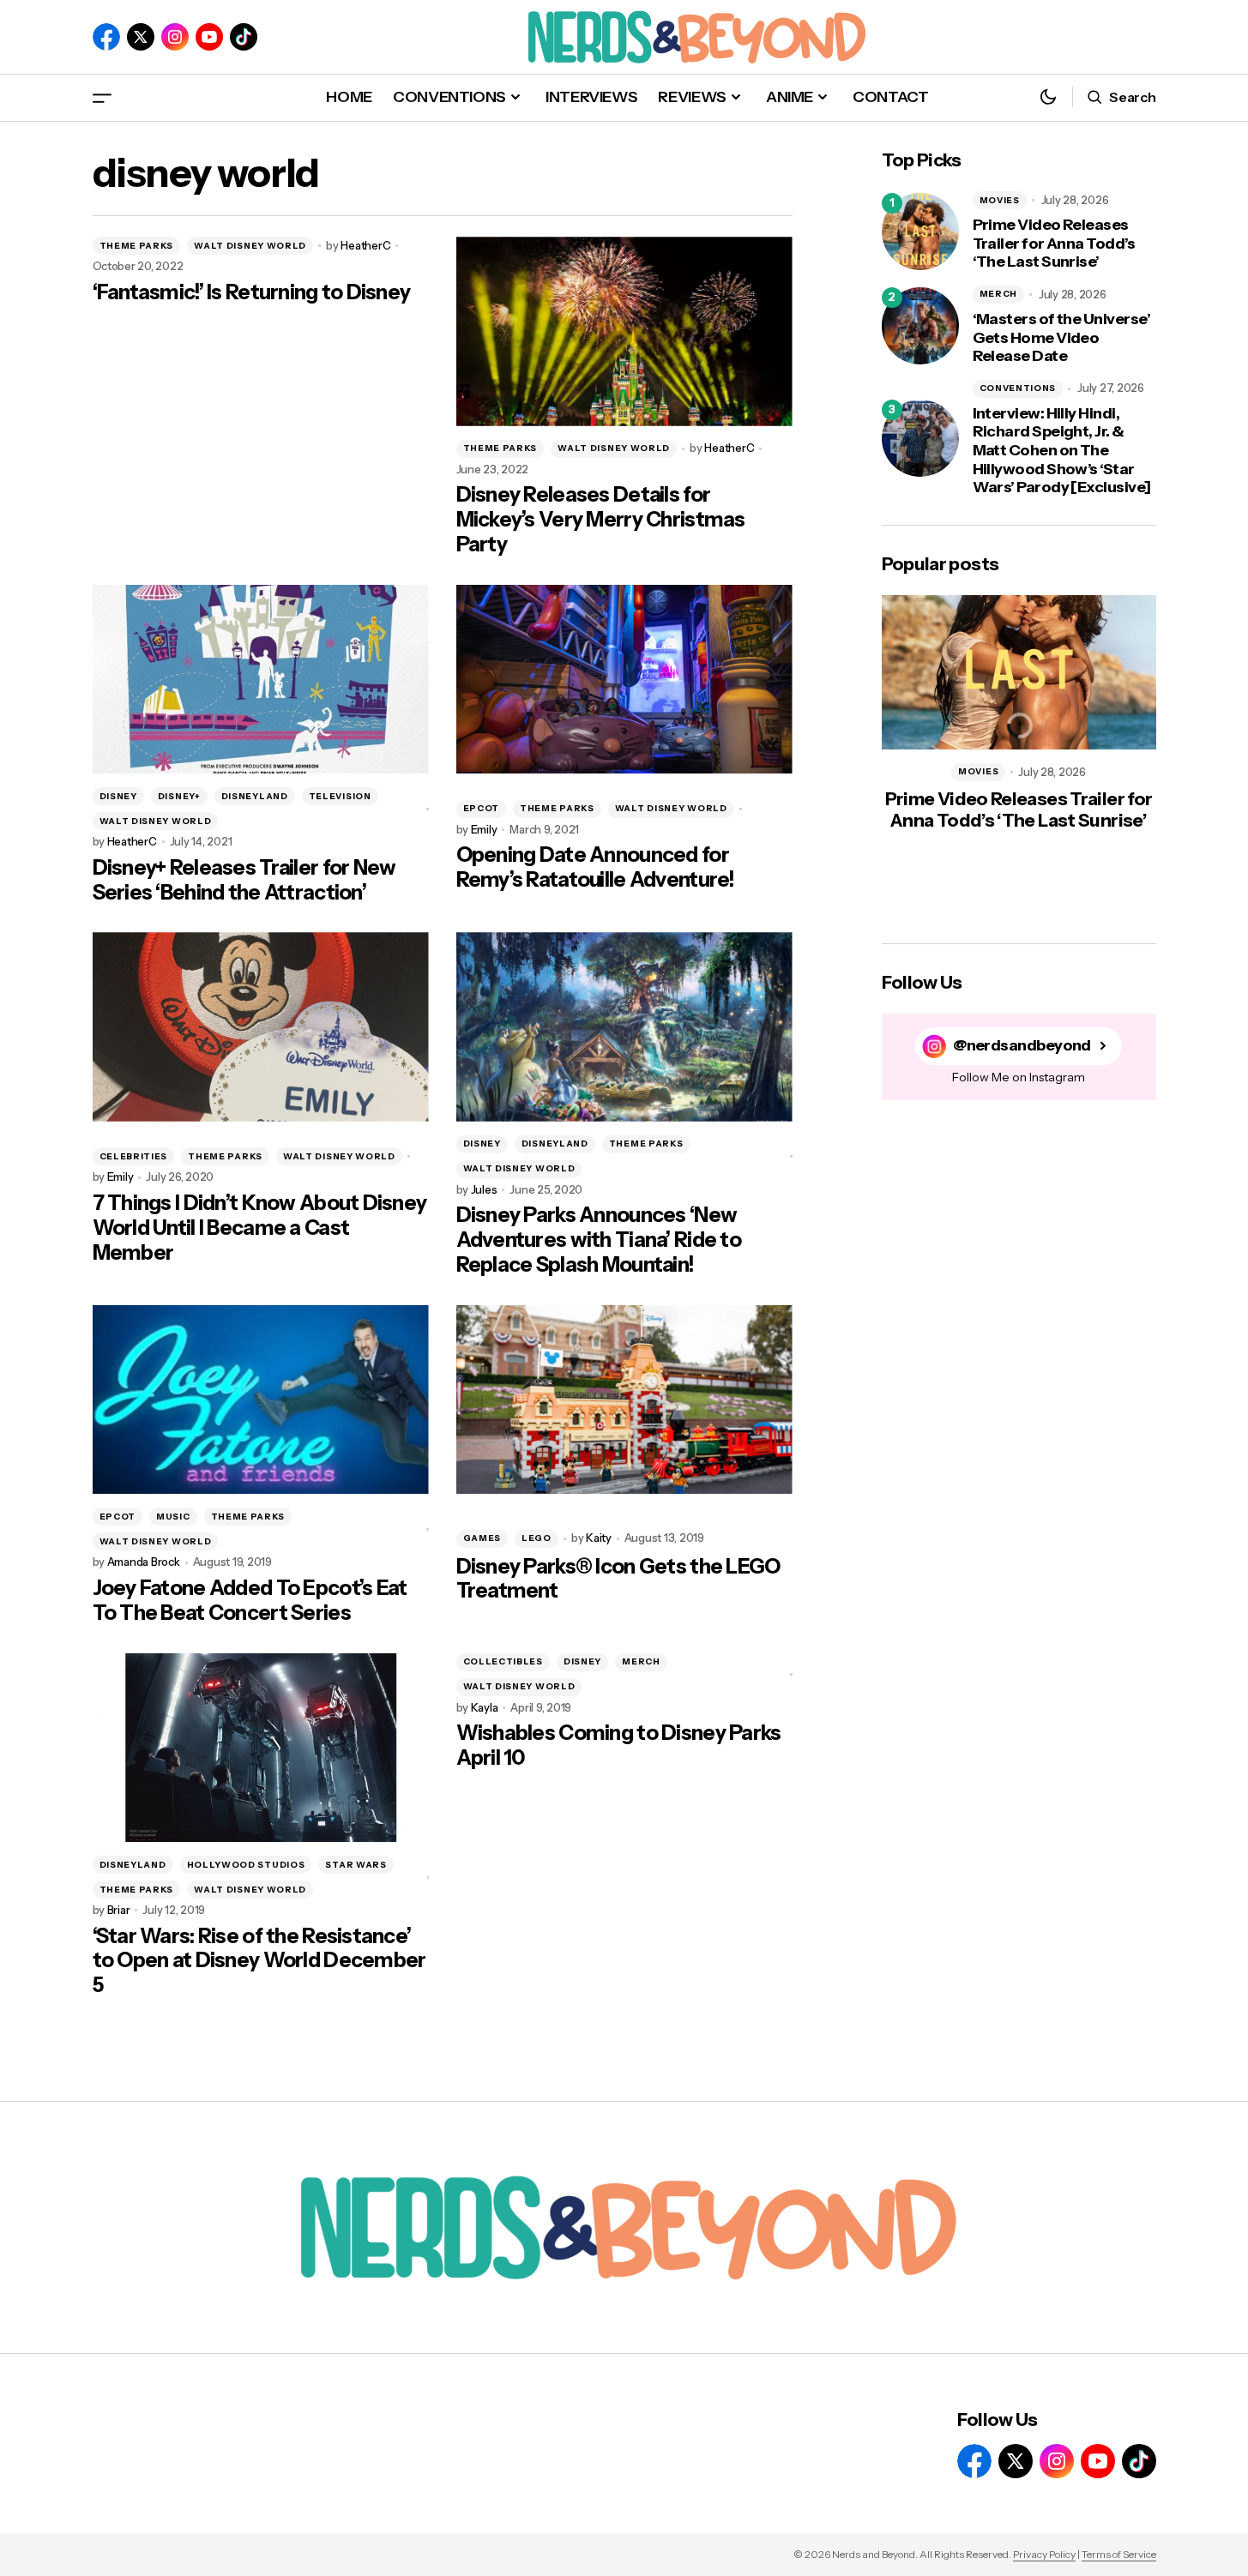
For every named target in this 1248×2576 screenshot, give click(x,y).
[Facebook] (106, 37)
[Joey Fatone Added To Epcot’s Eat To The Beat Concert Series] (261, 1400)
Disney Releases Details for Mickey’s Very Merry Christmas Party (601, 520)
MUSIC (173, 1517)
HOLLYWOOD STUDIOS (246, 1865)
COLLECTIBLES (503, 1661)
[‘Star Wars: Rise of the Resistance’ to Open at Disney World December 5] (261, 1748)
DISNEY (118, 796)
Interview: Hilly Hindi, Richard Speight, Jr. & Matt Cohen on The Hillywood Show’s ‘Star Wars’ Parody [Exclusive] (1062, 451)
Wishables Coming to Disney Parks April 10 (619, 1745)
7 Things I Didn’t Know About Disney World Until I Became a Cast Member (260, 1228)
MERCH (641, 1661)
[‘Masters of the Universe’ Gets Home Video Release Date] (920, 326)
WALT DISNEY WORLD (250, 246)
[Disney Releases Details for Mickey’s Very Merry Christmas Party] (624, 331)
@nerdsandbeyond (1022, 1046)
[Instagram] (175, 37)
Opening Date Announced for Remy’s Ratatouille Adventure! (595, 867)
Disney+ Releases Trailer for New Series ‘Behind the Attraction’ (244, 880)
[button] (102, 97)
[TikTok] (244, 37)
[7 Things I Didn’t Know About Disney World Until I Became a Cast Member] (261, 1027)
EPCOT (482, 808)
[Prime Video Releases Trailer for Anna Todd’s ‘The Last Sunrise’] (920, 232)
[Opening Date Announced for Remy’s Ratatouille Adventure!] (624, 680)
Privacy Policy (1044, 2554)
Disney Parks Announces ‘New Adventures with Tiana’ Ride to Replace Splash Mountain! (599, 1240)
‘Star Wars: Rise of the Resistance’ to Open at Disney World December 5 (259, 1961)
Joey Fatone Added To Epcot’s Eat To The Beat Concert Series (250, 1601)
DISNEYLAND (255, 796)
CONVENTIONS (1018, 388)
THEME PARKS (137, 246)
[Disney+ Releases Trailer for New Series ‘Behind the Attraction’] (261, 680)
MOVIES (1000, 200)
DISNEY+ (179, 796)
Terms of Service (1119, 2554)
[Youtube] (209, 37)
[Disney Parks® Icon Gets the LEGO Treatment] (624, 1400)
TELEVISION (340, 796)
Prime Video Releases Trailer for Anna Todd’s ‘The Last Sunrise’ (1054, 244)
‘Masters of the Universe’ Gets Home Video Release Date (1062, 338)
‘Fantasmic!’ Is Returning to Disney (252, 292)
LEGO (537, 1538)
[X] (141, 37)
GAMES (482, 1538)
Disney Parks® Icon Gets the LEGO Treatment (618, 1579)
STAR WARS (356, 1865)
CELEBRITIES (134, 1156)
